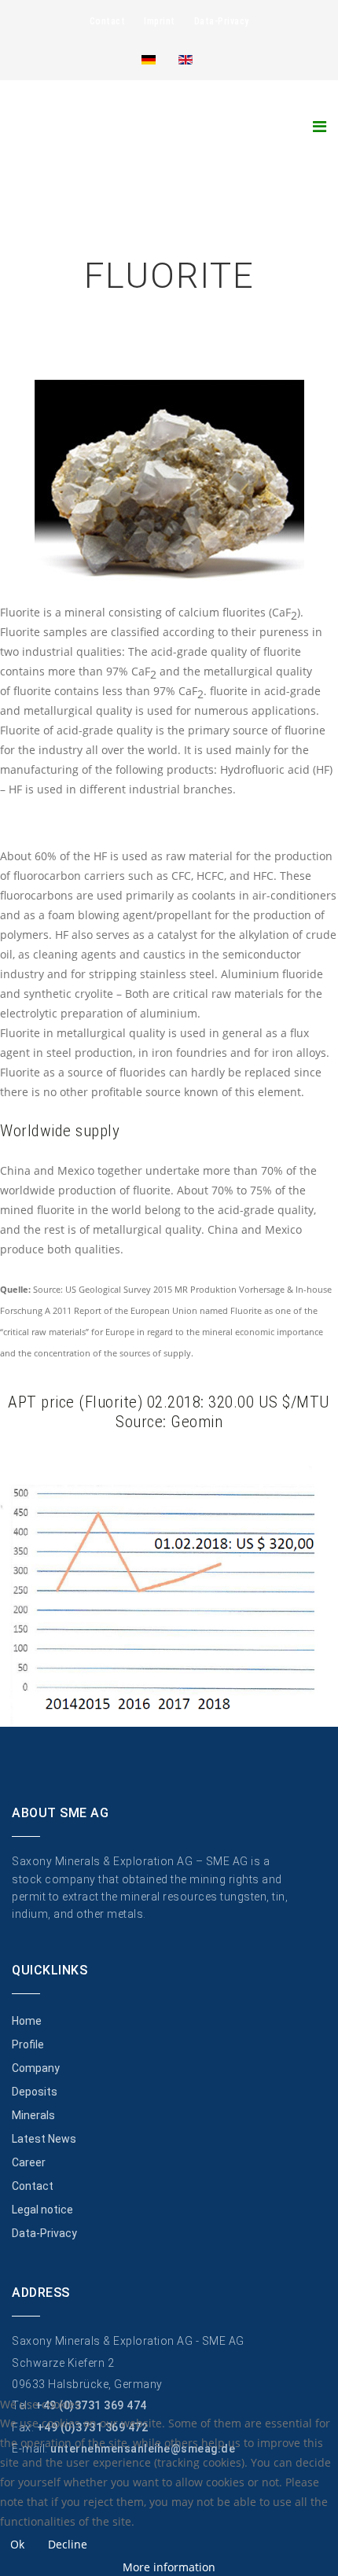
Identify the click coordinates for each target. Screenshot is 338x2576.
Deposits (35, 2092)
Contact (108, 21)
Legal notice (42, 2210)
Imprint (160, 21)
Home (27, 2021)
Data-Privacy (222, 21)
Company (36, 2068)
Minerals (33, 2115)
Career (29, 2162)
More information (169, 2567)
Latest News (44, 2139)
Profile (28, 2044)
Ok (17, 2544)
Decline (68, 2544)
